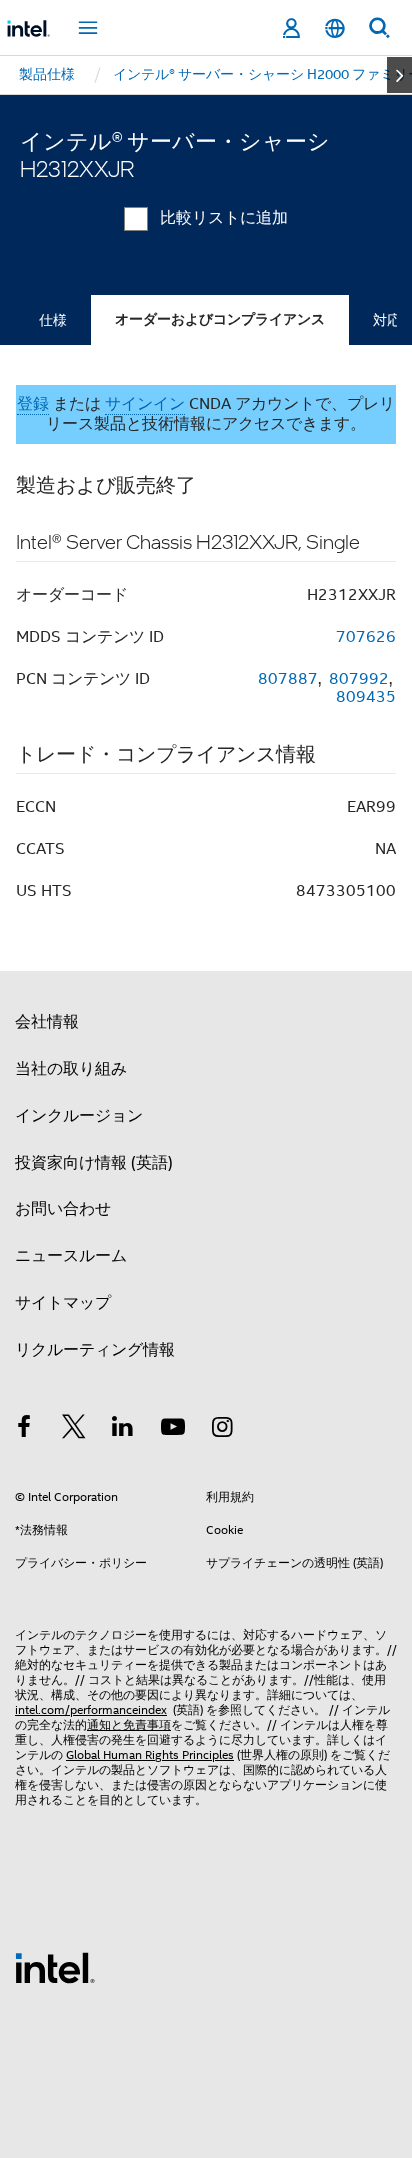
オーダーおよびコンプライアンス (220, 319)
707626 (366, 637)
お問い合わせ (63, 1209)
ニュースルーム (71, 1256)
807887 (288, 679)
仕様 (53, 320)
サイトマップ (63, 1303)
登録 (33, 404)
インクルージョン (79, 1116)
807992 (359, 679)
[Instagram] (222, 1430)
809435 (366, 697)
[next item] (399, 75)
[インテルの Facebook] (24, 1430)
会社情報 (47, 1022)
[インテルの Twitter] (74, 1430)
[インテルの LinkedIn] (123, 1430)
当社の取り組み (71, 1069)
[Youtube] (173, 1430)
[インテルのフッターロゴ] (55, 1967)
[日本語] (335, 28)
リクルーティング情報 (95, 1350)
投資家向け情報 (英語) (94, 1163)
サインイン (145, 404)
